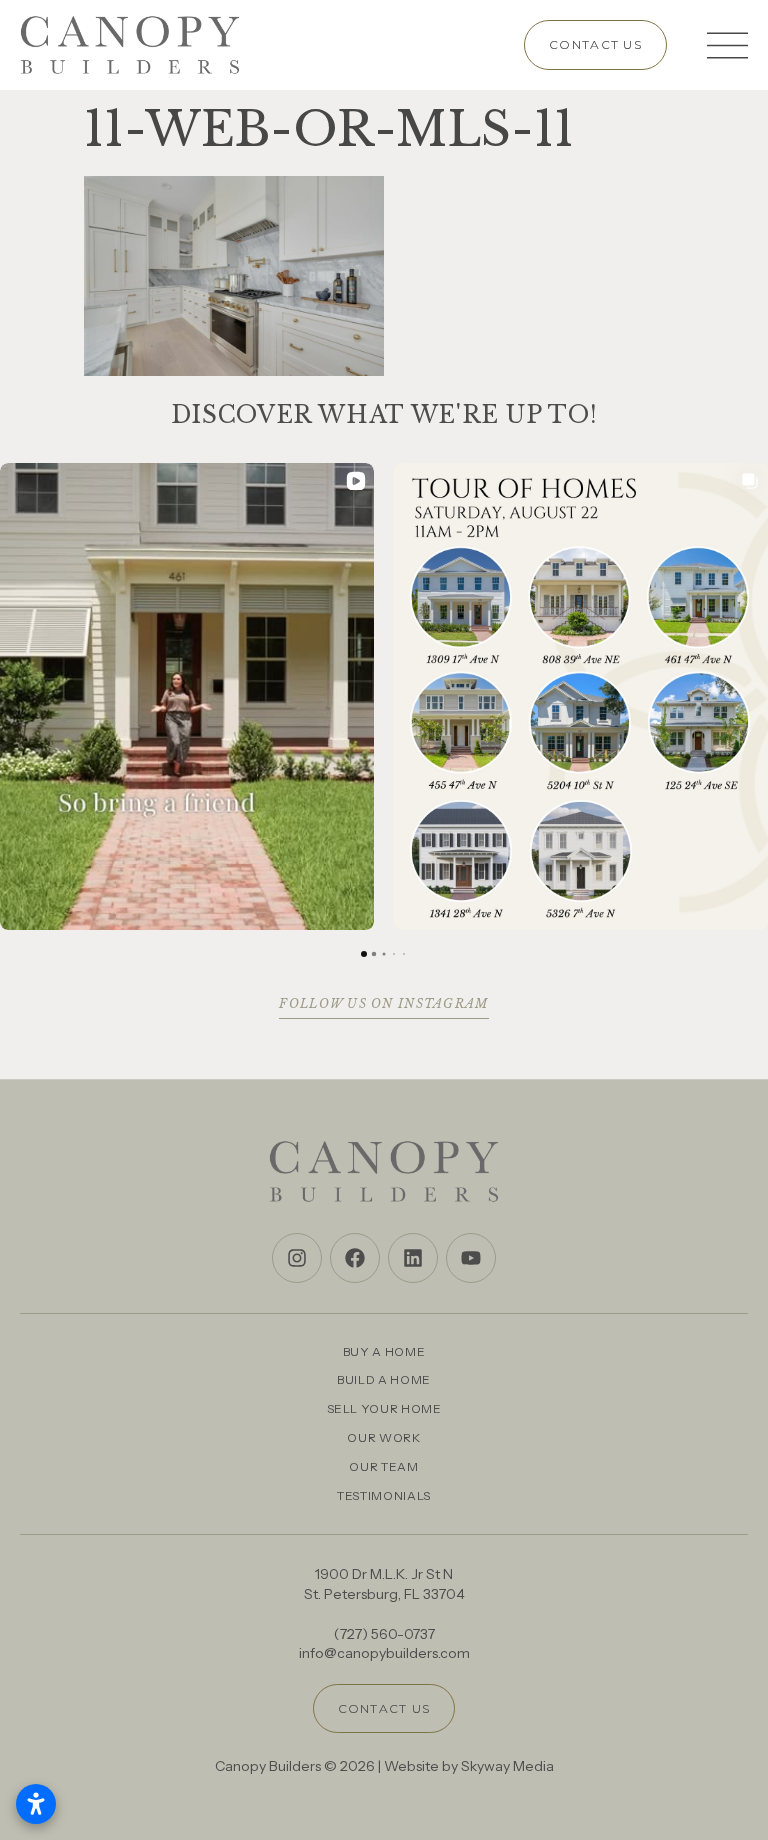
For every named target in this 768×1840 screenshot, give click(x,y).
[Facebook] (355, 1258)
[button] (16, 697)
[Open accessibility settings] (36, 1804)
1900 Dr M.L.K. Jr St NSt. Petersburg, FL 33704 (384, 1584)
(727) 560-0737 (384, 1634)
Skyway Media (507, 1766)
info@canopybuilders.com (384, 1653)
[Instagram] (297, 1258)
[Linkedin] (413, 1258)
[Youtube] (471, 1258)
